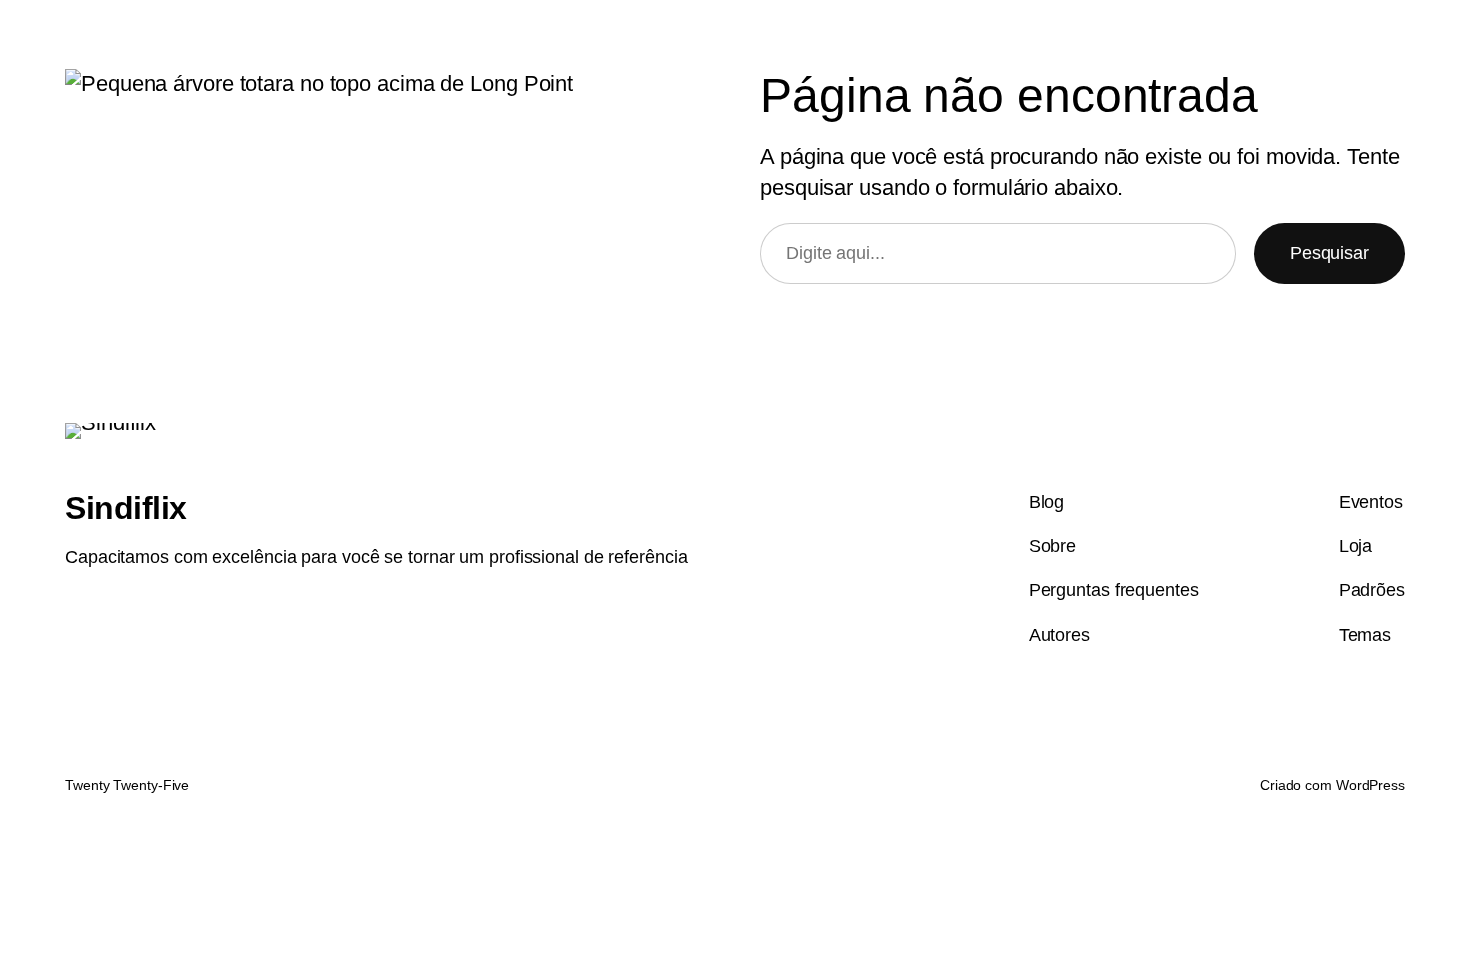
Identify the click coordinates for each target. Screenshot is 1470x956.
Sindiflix (126, 508)
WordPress (1370, 785)
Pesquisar (1329, 253)
